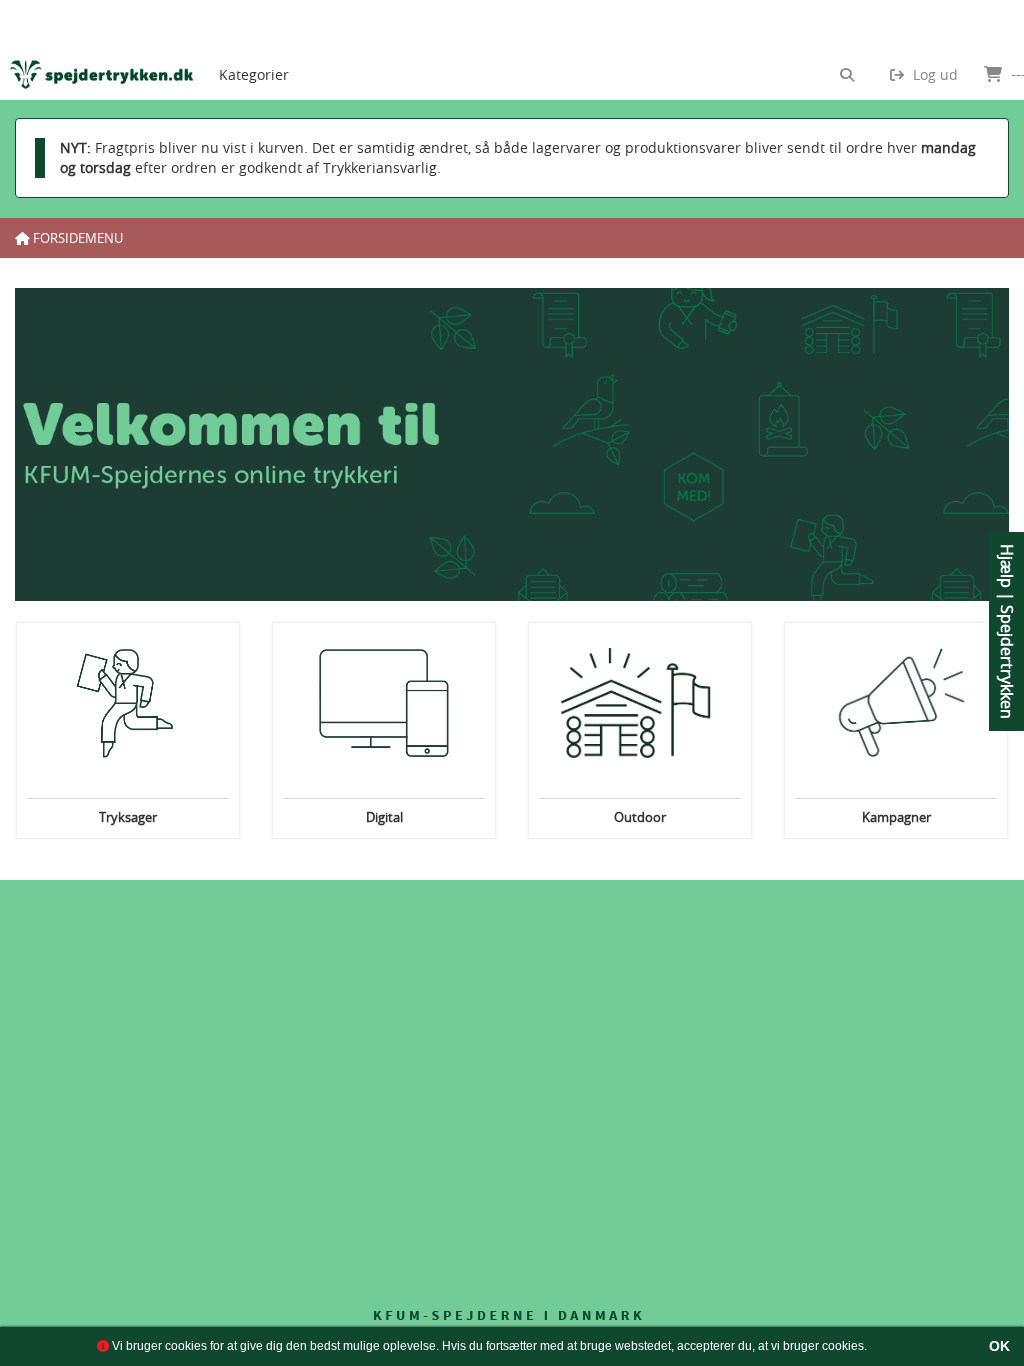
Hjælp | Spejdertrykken (1007, 631)
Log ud (933, 74)
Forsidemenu (76, 238)
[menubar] (271, 50)
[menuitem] (254, 50)
